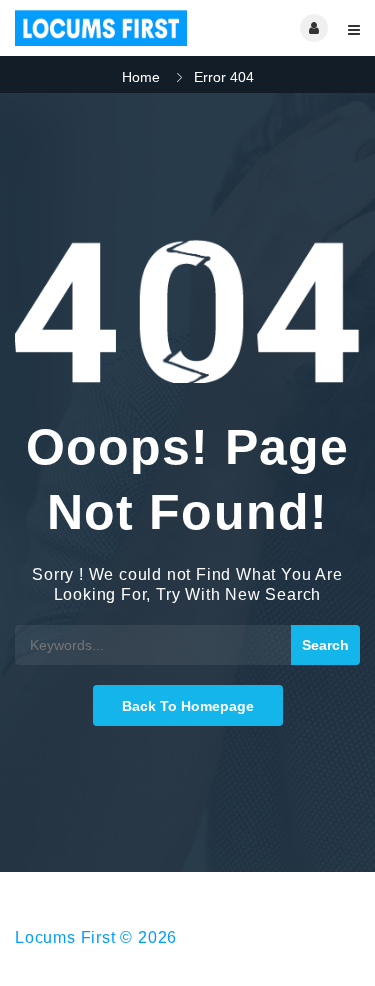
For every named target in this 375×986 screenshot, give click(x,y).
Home (141, 77)
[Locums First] (101, 28)
